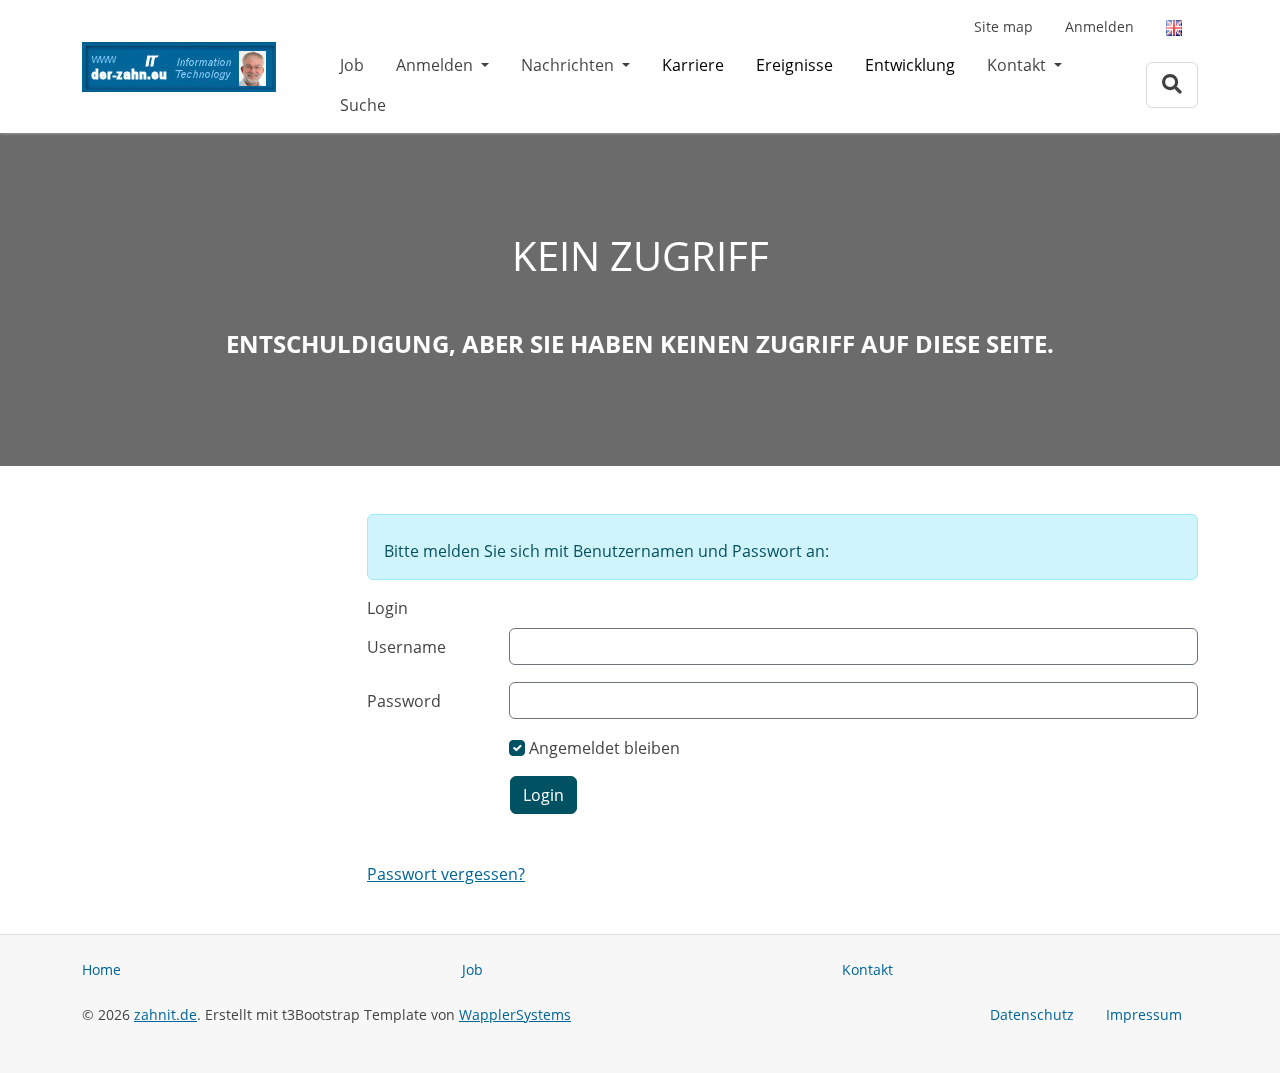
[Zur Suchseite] (1172, 84)
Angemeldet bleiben (604, 748)
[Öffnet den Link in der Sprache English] (1174, 26)
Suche (363, 105)
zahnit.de (165, 1014)
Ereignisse (794, 65)
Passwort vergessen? (446, 874)
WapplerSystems (515, 1014)
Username (406, 647)
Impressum (1144, 1014)
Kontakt (1018, 65)
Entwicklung (910, 65)
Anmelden (1099, 26)
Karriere (693, 65)
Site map (1003, 26)
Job (352, 65)
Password (404, 701)
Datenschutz (1032, 1014)
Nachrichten (569, 65)
